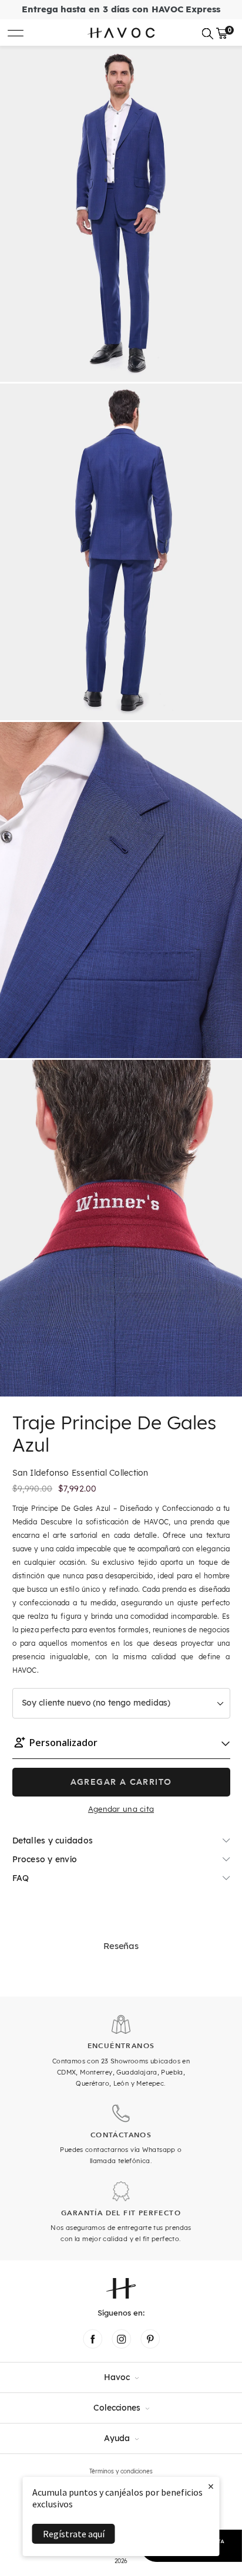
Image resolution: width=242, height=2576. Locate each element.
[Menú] (16, 33)
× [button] (211, 2486)
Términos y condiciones (121, 2471)
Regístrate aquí (74, 2534)
